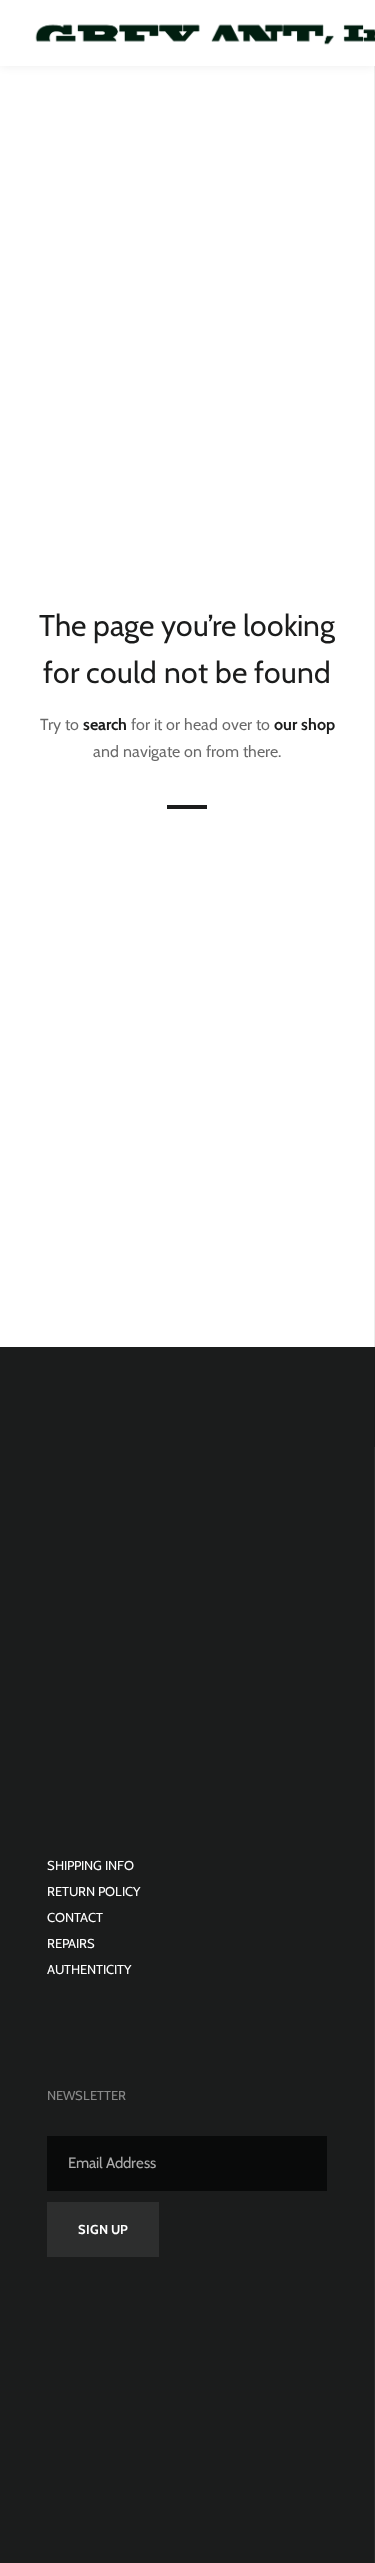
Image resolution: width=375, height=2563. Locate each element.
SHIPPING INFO (90, 1865)
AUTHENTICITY (89, 1969)
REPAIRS (71, 1943)
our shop (304, 724)
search (105, 724)
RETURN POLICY (93, 1891)
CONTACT (75, 1917)
